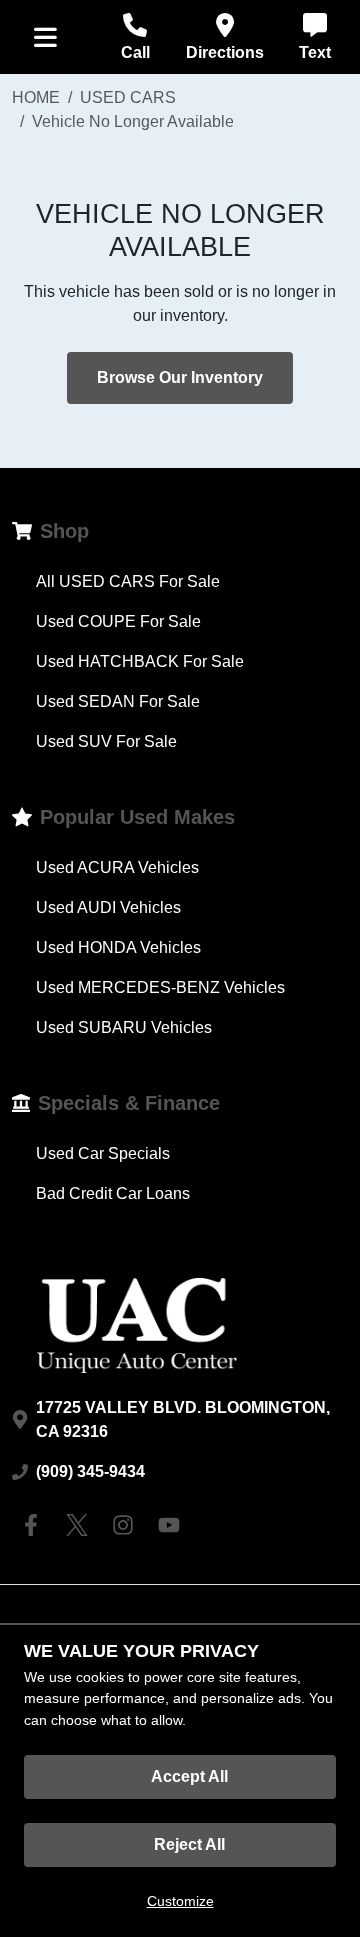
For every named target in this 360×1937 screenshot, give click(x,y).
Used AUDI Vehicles (108, 907)
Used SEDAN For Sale (118, 701)
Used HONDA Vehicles (118, 947)
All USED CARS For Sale (128, 581)
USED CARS (128, 97)
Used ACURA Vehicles (117, 867)
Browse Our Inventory (180, 377)
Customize (180, 1901)
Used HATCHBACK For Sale (140, 661)
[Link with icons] (35, 1525)
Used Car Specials (103, 1153)
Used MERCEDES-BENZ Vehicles (160, 987)
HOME (36, 97)
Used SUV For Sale (106, 741)
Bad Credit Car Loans (113, 1193)
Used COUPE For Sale (118, 621)
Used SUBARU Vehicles (124, 1027)
